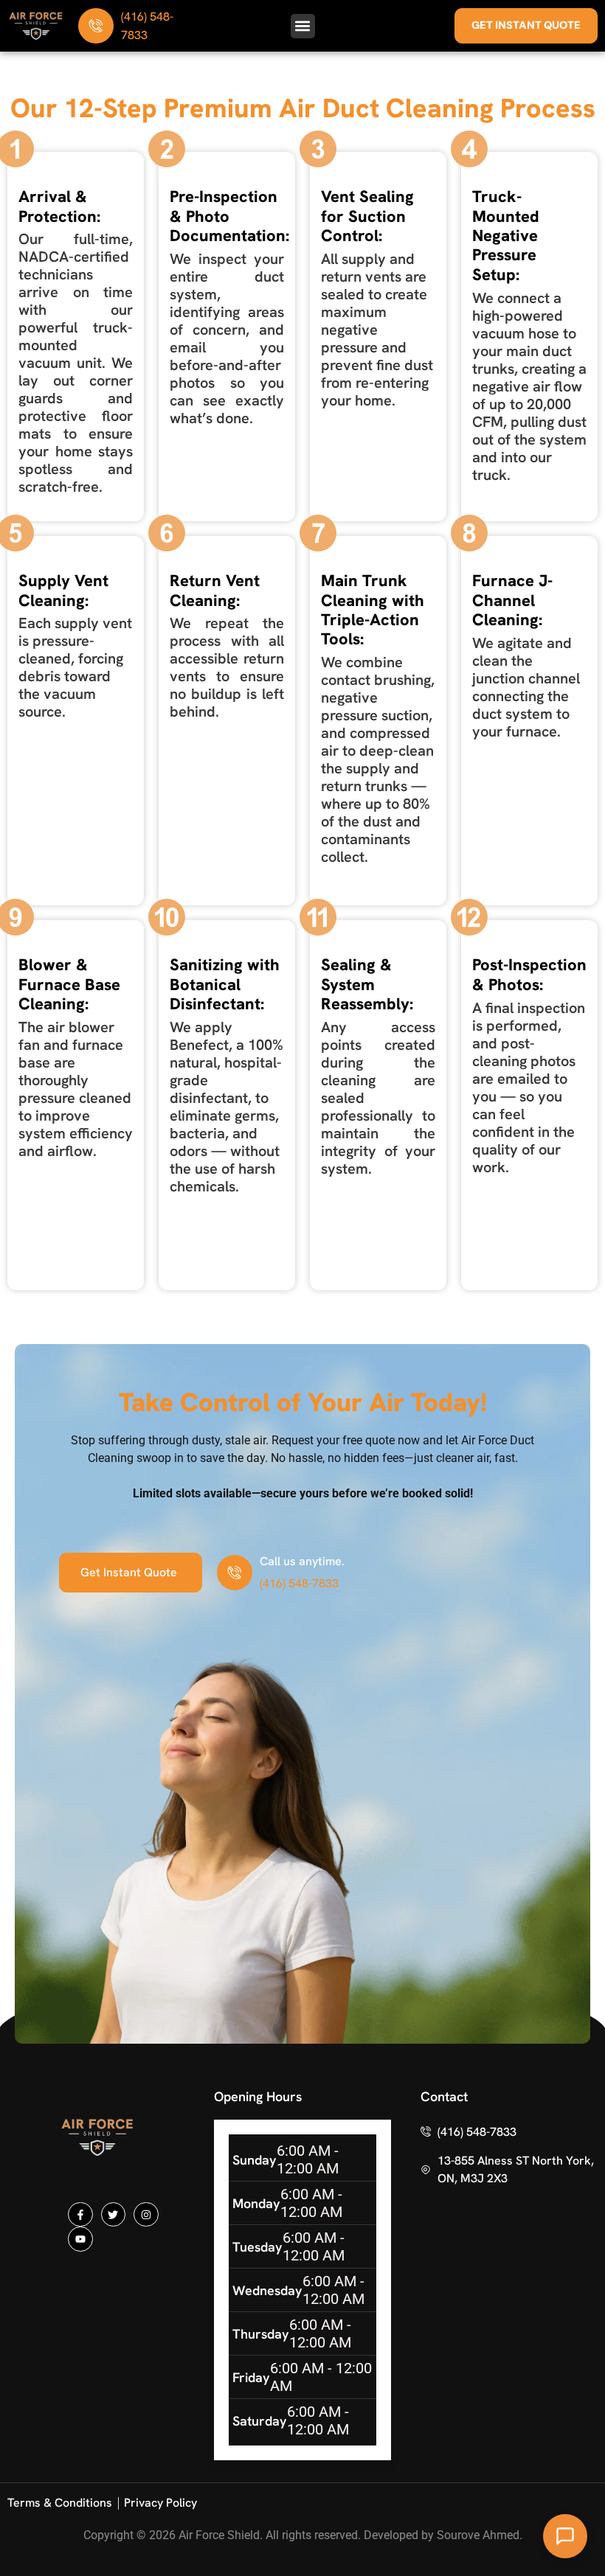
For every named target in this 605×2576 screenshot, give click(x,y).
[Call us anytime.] (235, 1573)
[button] (303, 26)
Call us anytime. (302, 1561)
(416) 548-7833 (299, 1583)
